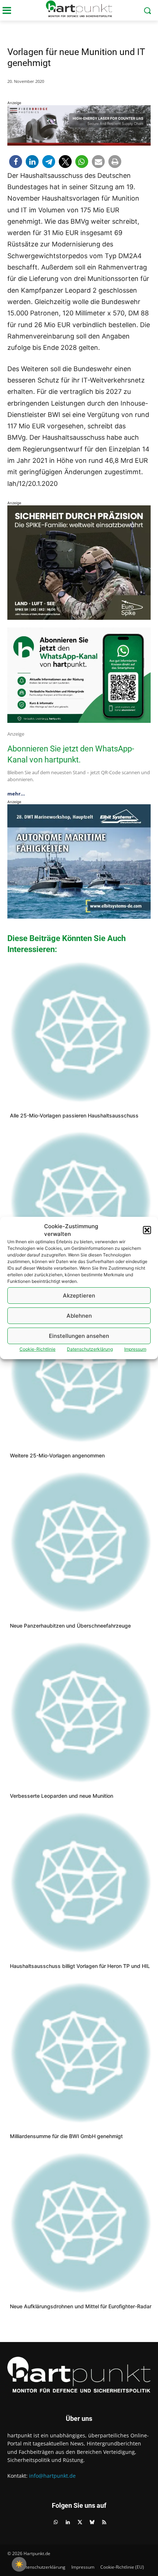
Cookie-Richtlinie (37, 1349)
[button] (147, 1230)
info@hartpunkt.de (52, 2476)
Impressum (135, 1349)
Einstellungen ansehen (79, 1336)
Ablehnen (79, 1316)
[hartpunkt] (79, 9)
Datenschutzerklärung (90, 1349)
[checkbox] (19, 2564)
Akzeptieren (79, 1296)
